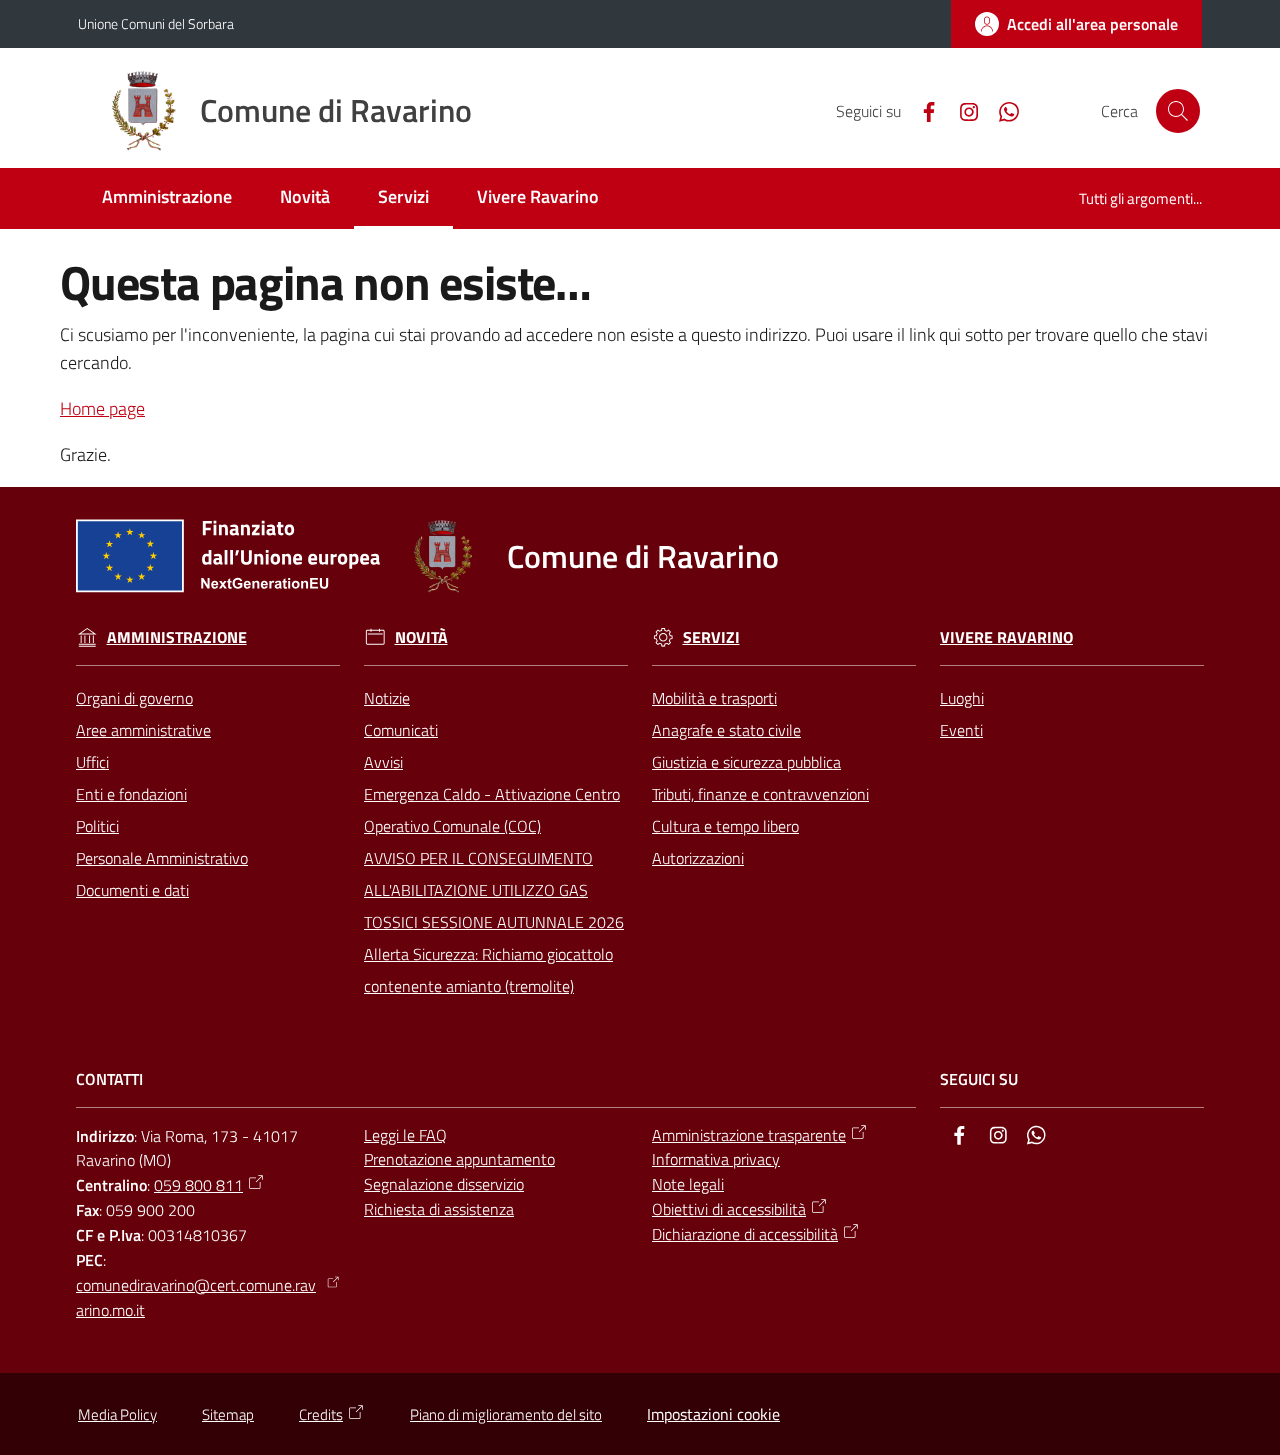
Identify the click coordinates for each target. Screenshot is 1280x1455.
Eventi (961, 730)
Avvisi (383, 762)
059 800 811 (198, 1185)
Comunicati (401, 730)
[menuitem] (167, 198)
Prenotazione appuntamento (459, 1159)
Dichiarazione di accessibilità (745, 1234)
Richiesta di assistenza (439, 1209)
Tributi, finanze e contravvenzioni (760, 794)
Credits (321, 1414)
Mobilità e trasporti (714, 698)
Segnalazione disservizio (444, 1184)
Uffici (92, 762)
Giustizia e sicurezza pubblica (746, 762)
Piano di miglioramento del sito (506, 1414)
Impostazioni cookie (713, 1414)
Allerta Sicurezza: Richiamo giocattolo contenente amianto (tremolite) (488, 970)
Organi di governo (134, 698)
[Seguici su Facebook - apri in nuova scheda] (921, 110)
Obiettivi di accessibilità (729, 1209)
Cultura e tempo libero (725, 826)
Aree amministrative (143, 730)
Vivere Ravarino (1006, 637)
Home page (102, 408)
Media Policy (117, 1414)
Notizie (387, 698)
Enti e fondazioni (131, 794)
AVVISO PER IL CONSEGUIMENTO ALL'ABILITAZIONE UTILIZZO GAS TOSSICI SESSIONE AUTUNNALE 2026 (494, 890)
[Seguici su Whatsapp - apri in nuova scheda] (1001, 110)
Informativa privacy (716, 1159)
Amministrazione (177, 637)
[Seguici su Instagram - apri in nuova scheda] (961, 110)
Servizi (711, 637)
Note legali (688, 1184)
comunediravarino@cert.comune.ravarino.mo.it (196, 1297)
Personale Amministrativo (162, 858)
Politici (97, 826)
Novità (421, 637)
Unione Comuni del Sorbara (156, 23)
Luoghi (962, 698)
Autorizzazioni (698, 858)
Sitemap (228, 1414)
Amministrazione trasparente (749, 1135)
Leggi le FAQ (405, 1135)
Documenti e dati (132, 890)
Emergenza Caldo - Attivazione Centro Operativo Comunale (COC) (492, 810)
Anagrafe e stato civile (726, 730)
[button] (1178, 111)
